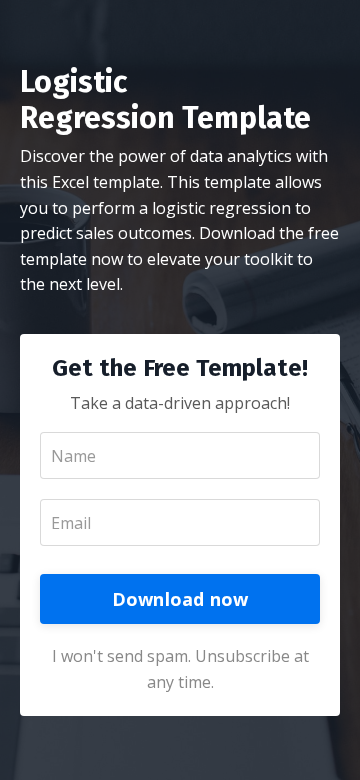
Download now (180, 599)
